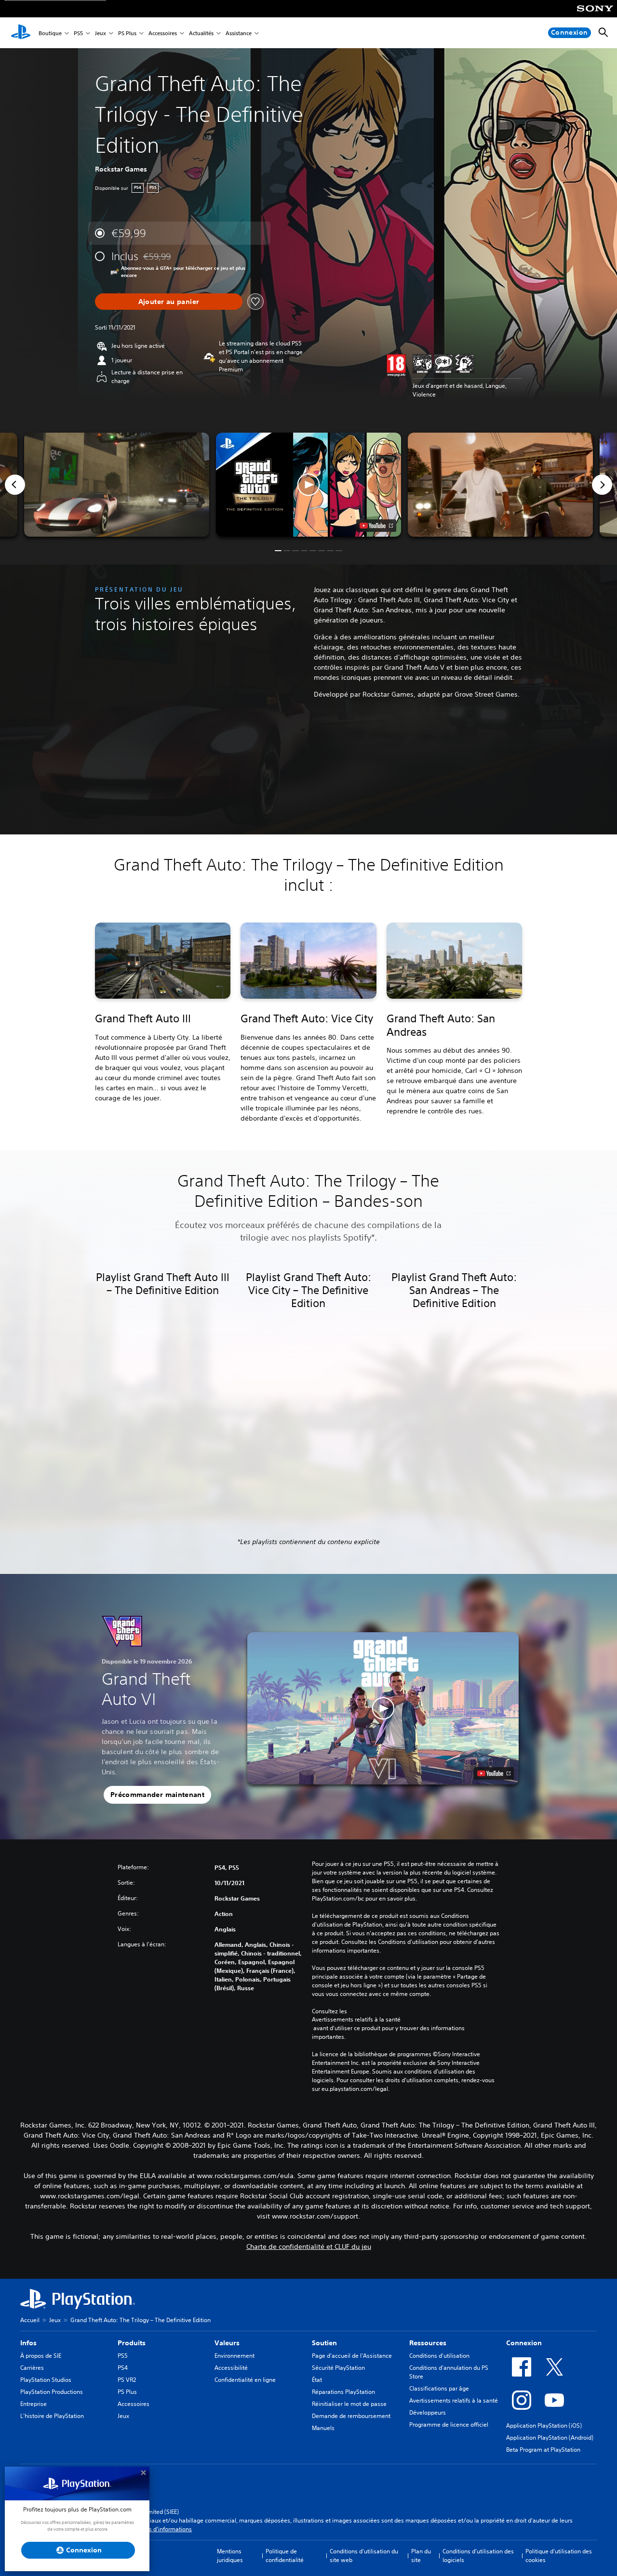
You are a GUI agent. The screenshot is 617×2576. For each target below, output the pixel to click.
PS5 (78, 33)
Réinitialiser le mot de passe (349, 2404)
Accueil (30, 2320)
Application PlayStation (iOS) (544, 2425)
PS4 (123, 2368)
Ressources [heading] (428, 2343)
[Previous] (15, 485)
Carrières (32, 2368)
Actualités (201, 33)
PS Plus (127, 33)
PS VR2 (127, 2380)
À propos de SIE (41, 2356)
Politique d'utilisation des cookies (559, 2556)
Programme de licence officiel (449, 2424)
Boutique (50, 33)
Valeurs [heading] (227, 2343)
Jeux (101, 33)
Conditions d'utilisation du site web (364, 2556)
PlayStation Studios (46, 2380)
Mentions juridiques (230, 2556)
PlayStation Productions (52, 2392)
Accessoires (163, 33)
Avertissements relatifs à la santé (356, 2020)
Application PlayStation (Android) (550, 2437)
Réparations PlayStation (343, 2392)
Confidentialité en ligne (245, 2380)
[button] (308, 485)
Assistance (239, 33)
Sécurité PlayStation (338, 2368)
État (317, 2380)
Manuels (323, 2428)
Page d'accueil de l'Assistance (352, 2356)
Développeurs (428, 2412)
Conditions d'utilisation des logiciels (478, 2556)
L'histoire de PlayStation (52, 2416)
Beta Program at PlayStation (543, 2450)
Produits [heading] (132, 2343)
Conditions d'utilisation (439, 2356)
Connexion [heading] (524, 2343)
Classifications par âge (439, 2388)
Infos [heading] (28, 2343)
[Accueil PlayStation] (21, 33)
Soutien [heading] (324, 2343)
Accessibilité (231, 2368)
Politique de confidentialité (285, 2556)
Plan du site (421, 2556)
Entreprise (34, 2404)
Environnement (235, 2356)
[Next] (602, 485)
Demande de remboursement (351, 2416)
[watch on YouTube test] (376, 526)
